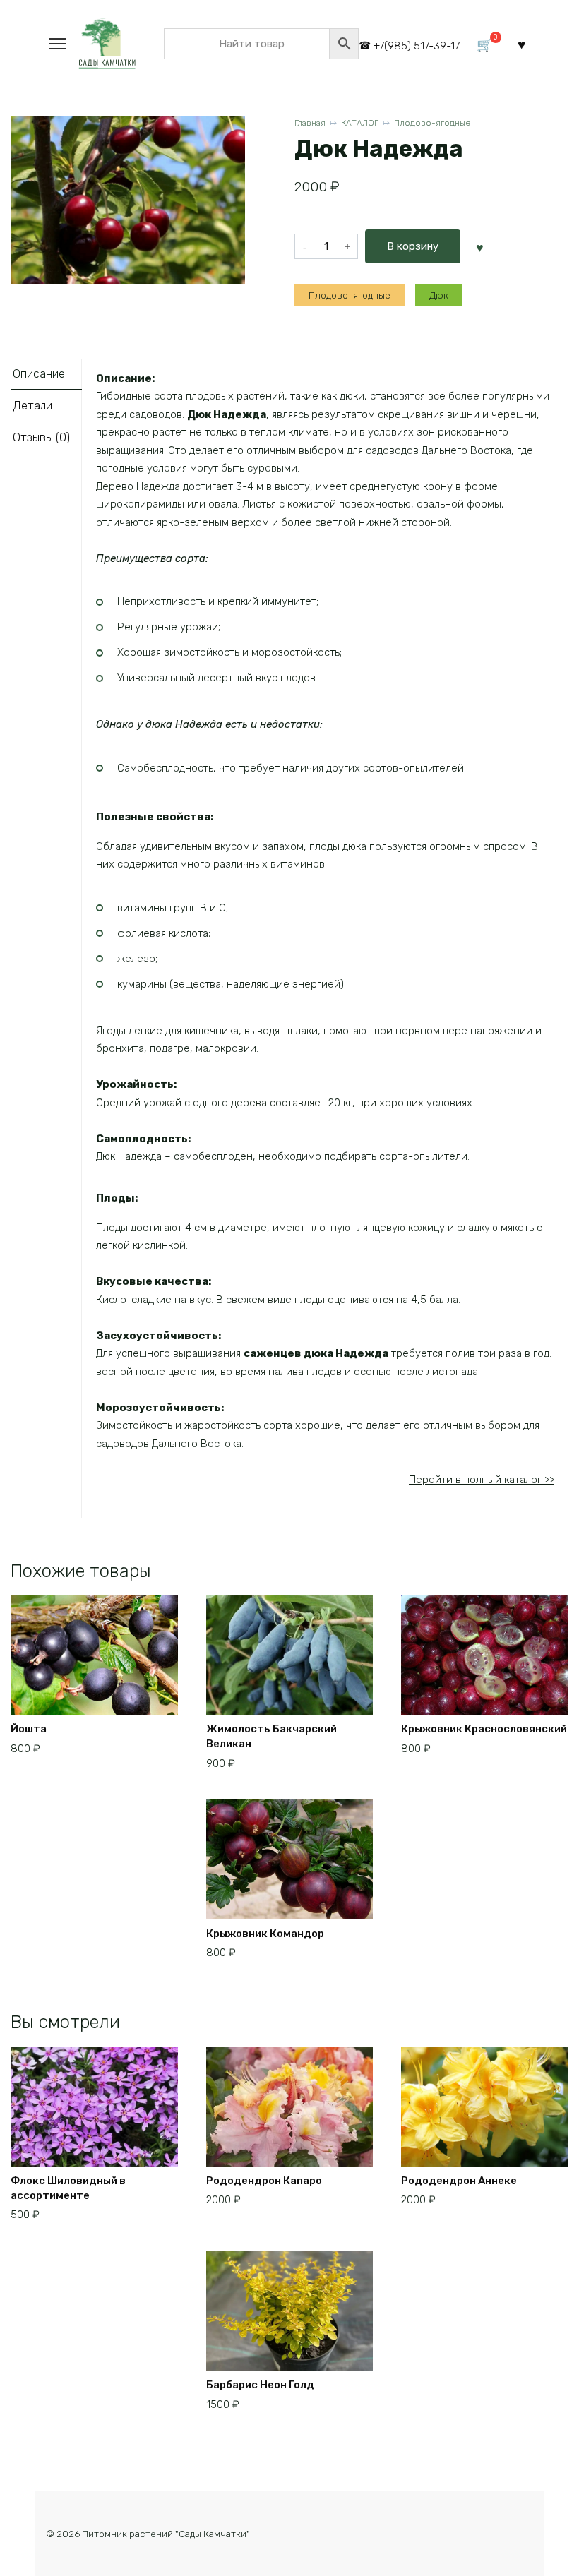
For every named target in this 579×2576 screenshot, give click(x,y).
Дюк (439, 295)
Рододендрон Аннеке (459, 2181)
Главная (310, 123)
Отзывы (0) (41, 437)
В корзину (413, 246)
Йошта (29, 1729)
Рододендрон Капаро (264, 2181)
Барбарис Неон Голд (260, 2385)
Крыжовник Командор (265, 1934)
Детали (32, 406)
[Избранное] (521, 44)
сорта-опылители (423, 1156)
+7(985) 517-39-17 (417, 46)
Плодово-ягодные (432, 123)
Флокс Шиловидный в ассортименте (68, 2188)
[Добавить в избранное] (480, 246)
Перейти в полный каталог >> (482, 1480)
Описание (39, 374)
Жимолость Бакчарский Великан (271, 1736)
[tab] (46, 375)
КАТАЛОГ (360, 123)
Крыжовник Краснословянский (484, 1729)
